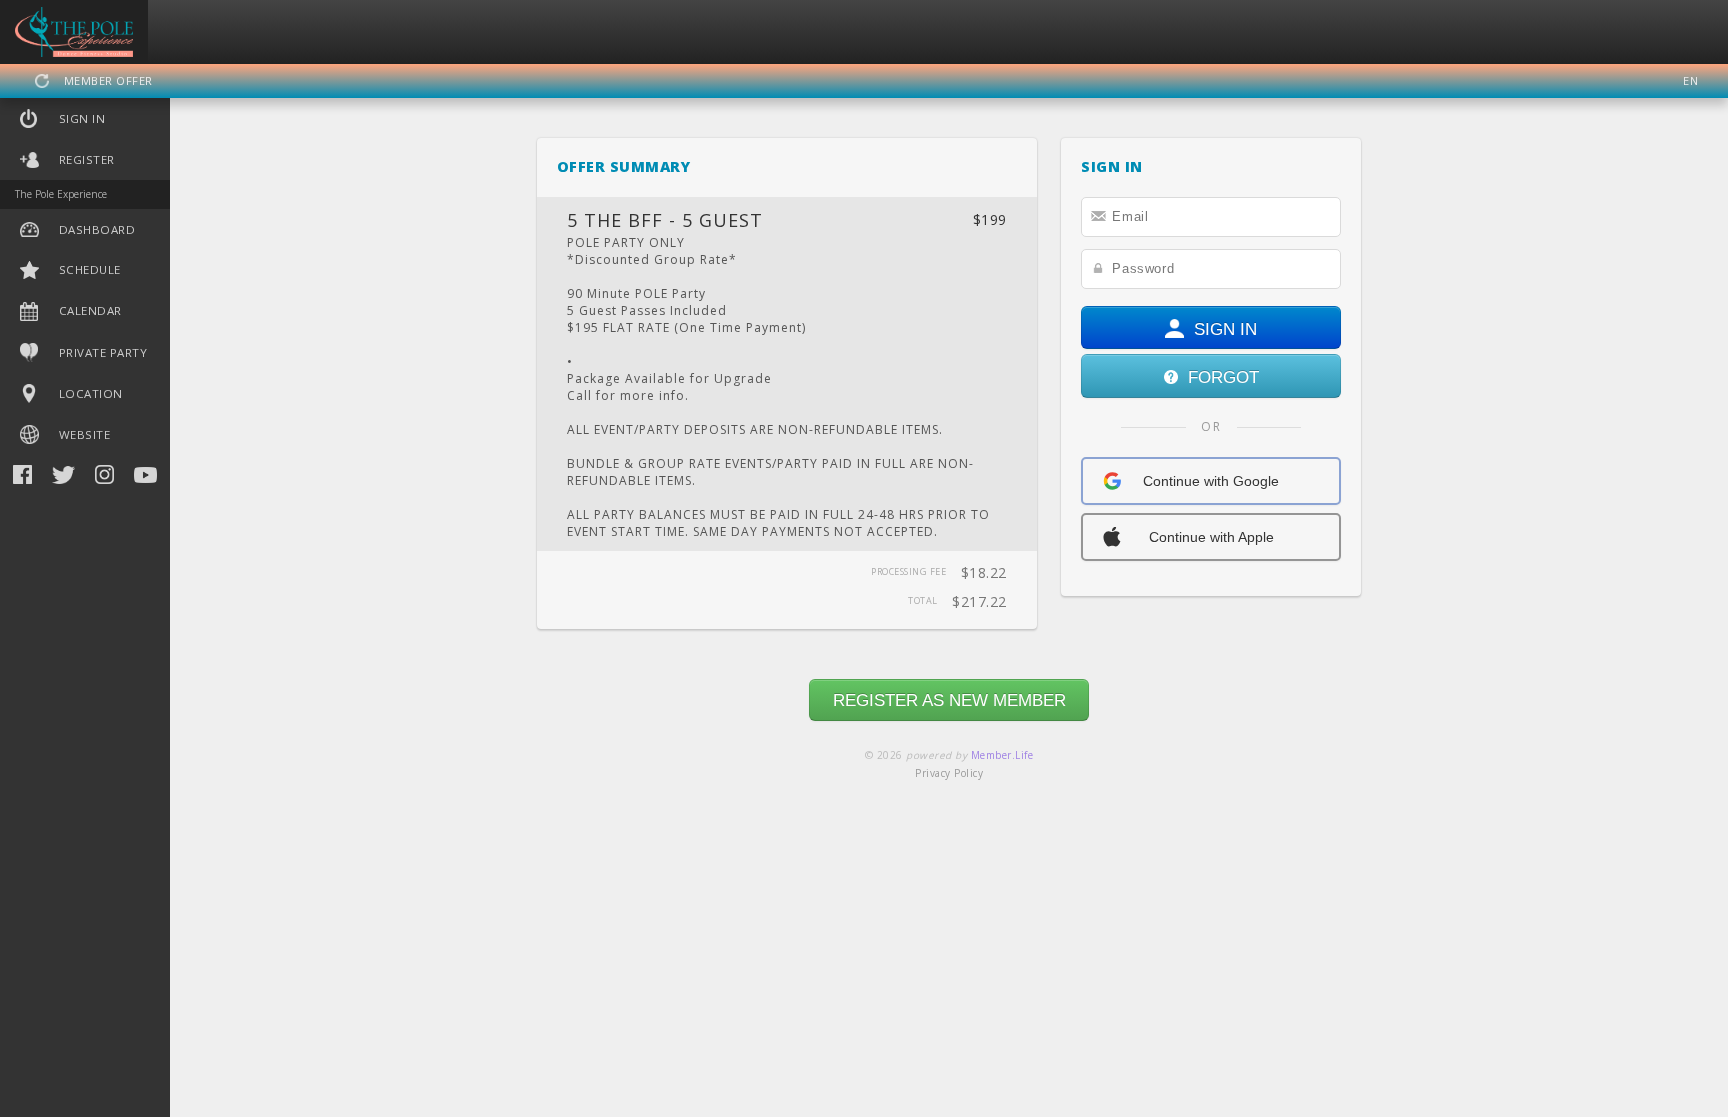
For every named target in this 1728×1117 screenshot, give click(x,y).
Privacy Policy (949, 773)
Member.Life (1002, 755)
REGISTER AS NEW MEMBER (949, 700)
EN (1690, 80)
